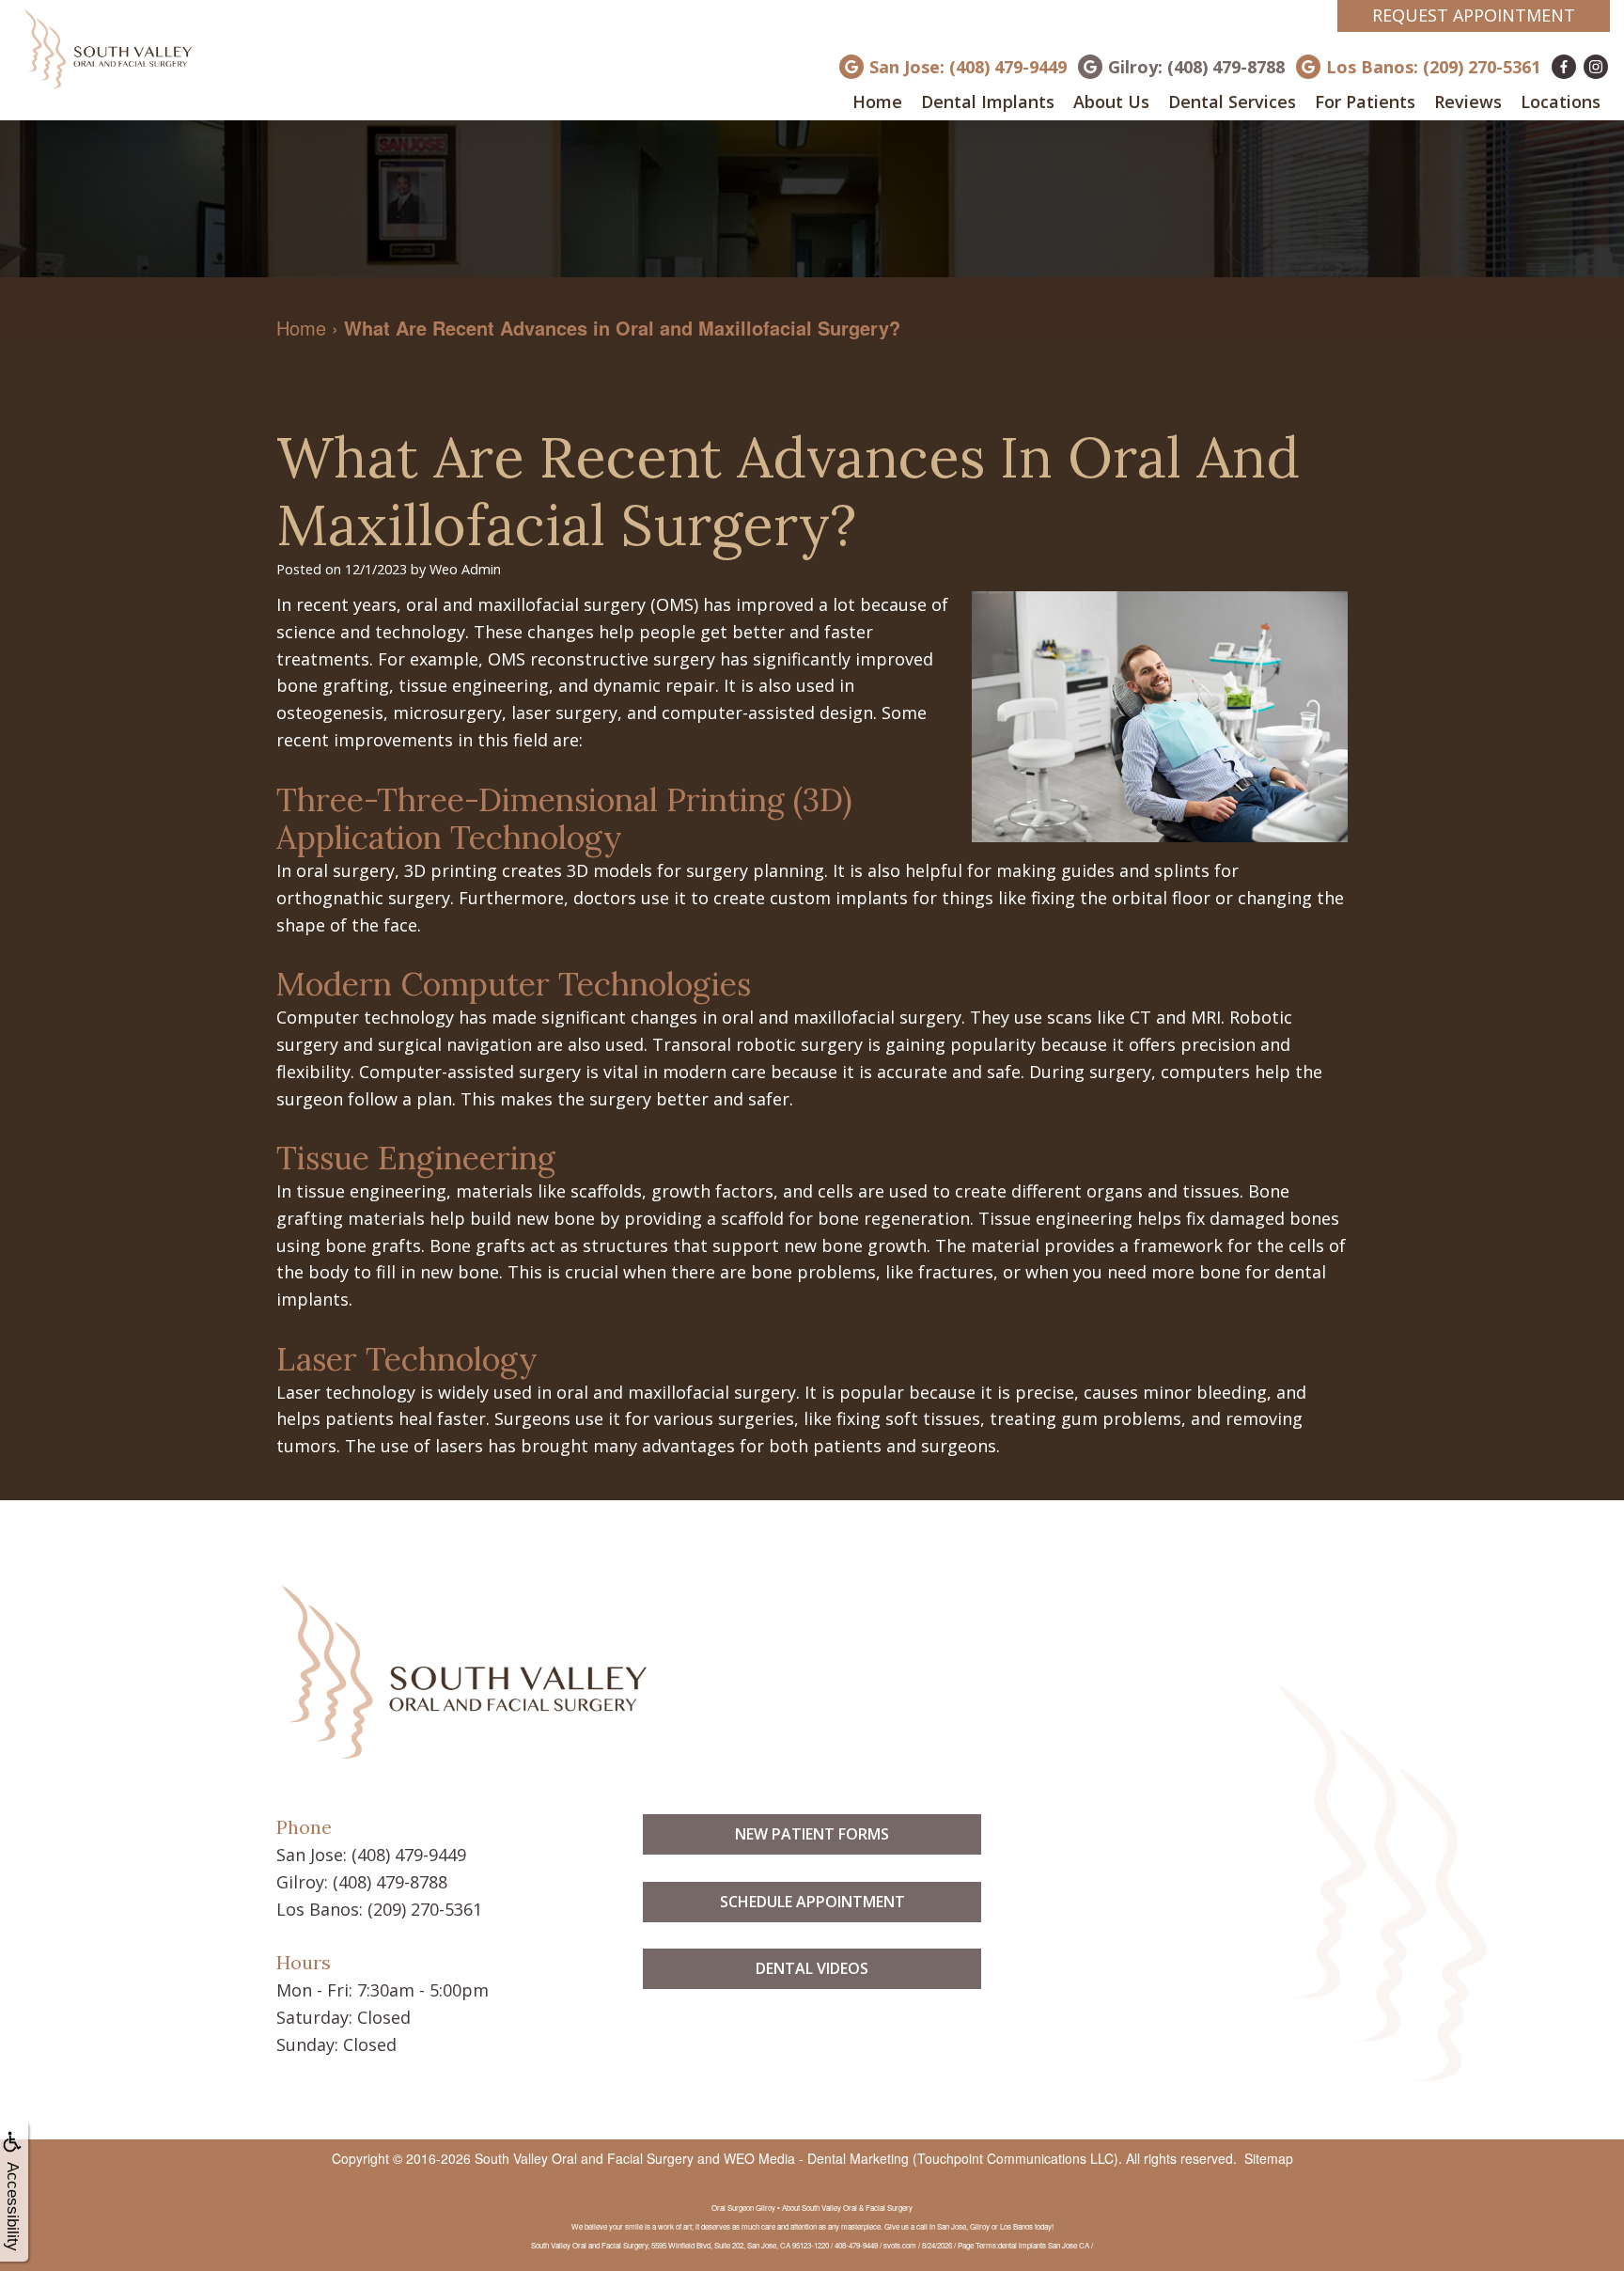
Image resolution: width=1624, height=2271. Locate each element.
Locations (1561, 102)
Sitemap (1269, 2158)
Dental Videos (812, 1968)
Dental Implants (988, 102)
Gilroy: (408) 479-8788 (1196, 67)
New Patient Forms (812, 1834)
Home (877, 102)
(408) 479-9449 (409, 1855)
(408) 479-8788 (390, 1882)
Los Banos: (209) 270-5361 (1433, 67)
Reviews (1468, 102)
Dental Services (1232, 102)
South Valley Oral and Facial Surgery (584, 2158)
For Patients (1365, 102)
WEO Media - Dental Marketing (816, 2158)
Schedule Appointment (812, 1902)
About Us (1111, 102)
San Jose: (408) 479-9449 (968, 67)
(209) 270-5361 (425, 1909)
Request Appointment (1474, 15)
